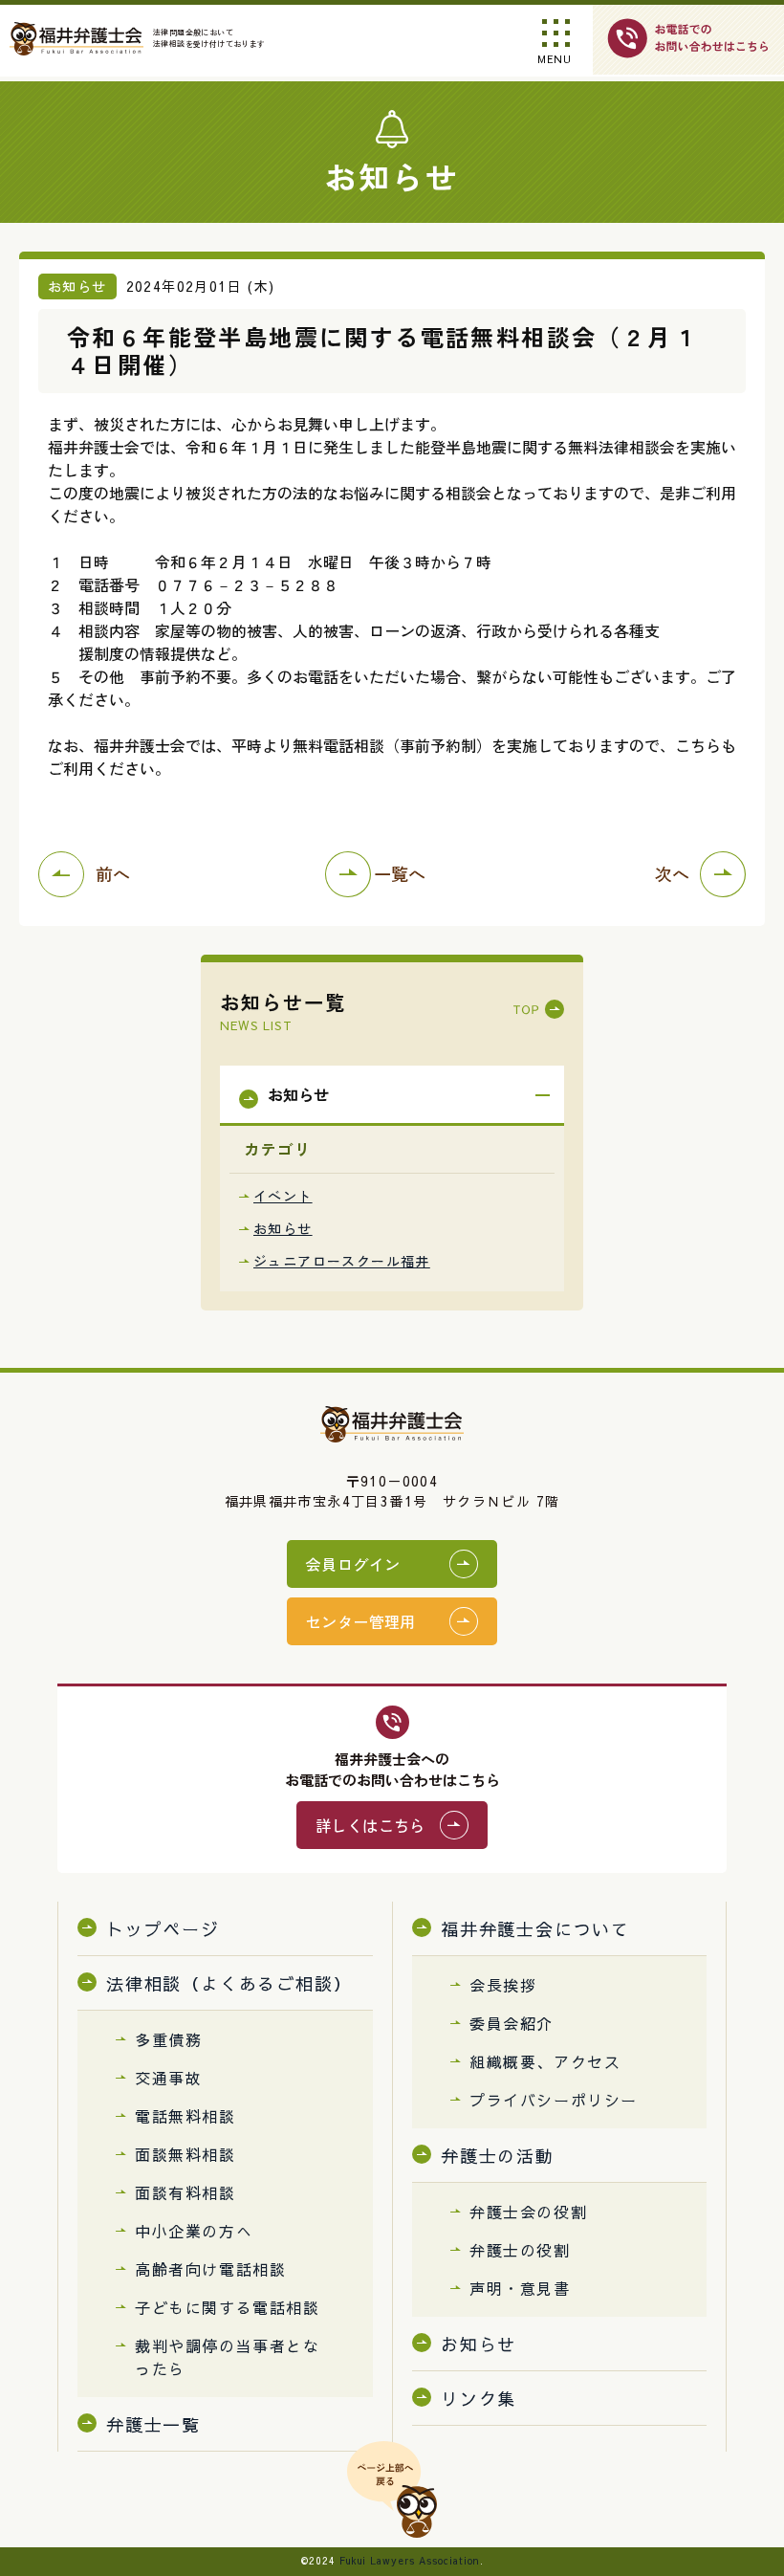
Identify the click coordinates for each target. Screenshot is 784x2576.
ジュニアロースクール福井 (342, 1261)
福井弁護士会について (535, 1929)
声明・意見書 (520, 2288)
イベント (283, 1196)
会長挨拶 (503, 1985)
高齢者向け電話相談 (210, 2269)
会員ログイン (353, 1564)
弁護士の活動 (498, 2156)
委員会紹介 (512, 2023)
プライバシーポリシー (554, 2100)
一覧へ (400, 873)
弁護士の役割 (520, 2250)
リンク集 (479, 2399)
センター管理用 (361, 1621)
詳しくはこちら (370, 1825)
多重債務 (168, 2039)
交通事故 (168, 2078)
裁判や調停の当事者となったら (228, 2357)
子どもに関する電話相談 (228, 2307)
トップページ (163, 1929)
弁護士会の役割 (528, 2212)
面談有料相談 (185, 2192)
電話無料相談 (185, 2116)
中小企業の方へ (194, 2231)
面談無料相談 (185, 2154)
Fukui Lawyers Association (410, 2561)
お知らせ (283, 1228)
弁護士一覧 (153, 2424)
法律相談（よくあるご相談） (229, 1983)
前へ (113, 873)
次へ (672, 873)
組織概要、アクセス (545, 2061)
